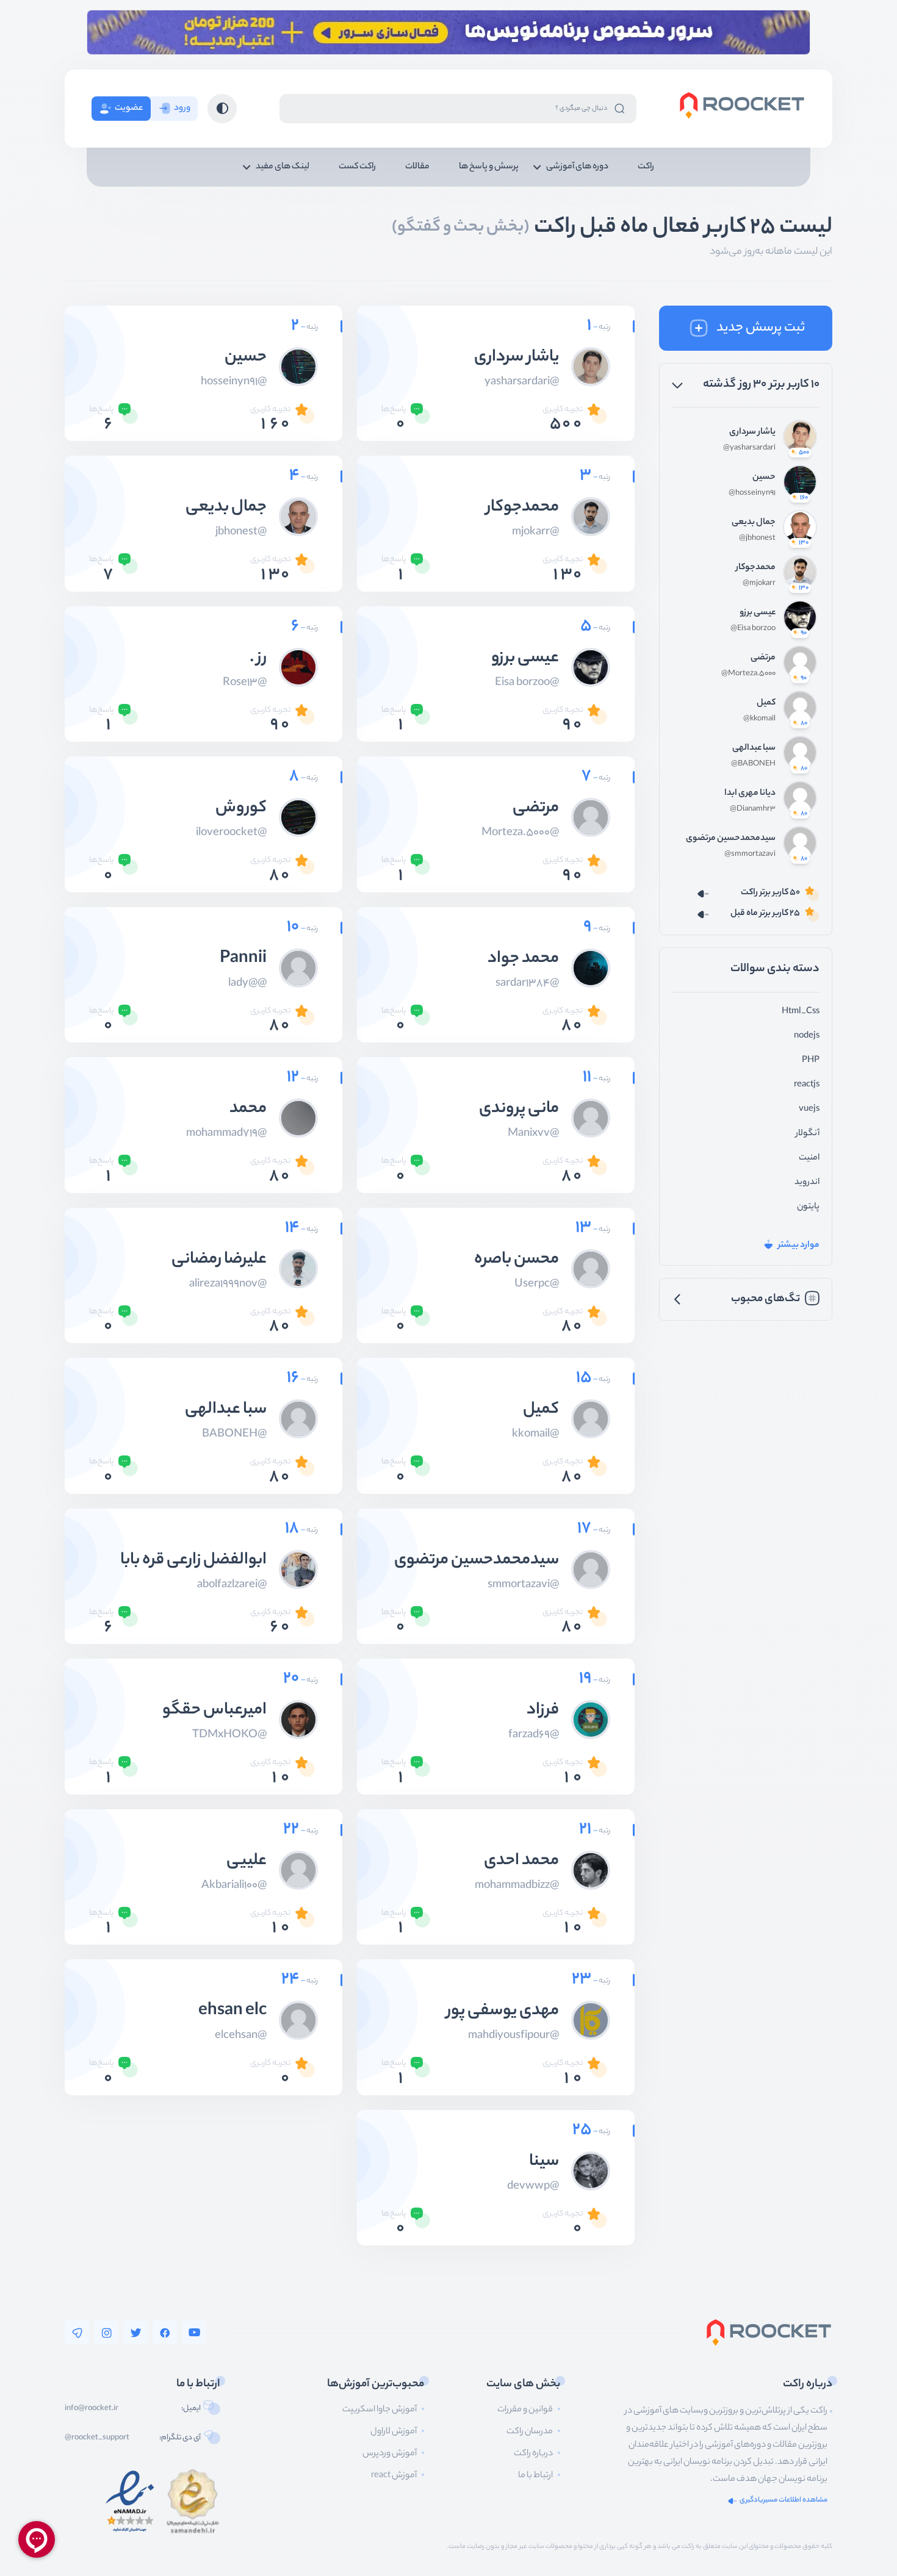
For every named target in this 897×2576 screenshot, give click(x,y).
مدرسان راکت (530, 2432)
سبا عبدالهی (754, 748)
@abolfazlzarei (232, 1585)
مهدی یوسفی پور (503, 2012)
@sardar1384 (527, 984)
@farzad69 (534, 1735)
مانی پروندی (519, 1110)
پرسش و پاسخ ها (489, 167)
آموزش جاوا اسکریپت (380, 2410)
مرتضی (763, 658)
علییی (247, 1862)
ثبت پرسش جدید (761, 328)
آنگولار (808, 1134)
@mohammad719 (226, 1134)
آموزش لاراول (394, 2432)
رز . (258, 659)
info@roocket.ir (92, 2409)
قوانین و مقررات (525, 2410)
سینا (544, 2162)
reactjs (807, 1085)
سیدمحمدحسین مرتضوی (731, 839)
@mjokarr (759, 584)
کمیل (766, 703)
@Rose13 (245, 683)
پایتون (808, 1207)
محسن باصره (517, 1260)
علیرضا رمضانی (219, 1260)
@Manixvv (533, 1134)
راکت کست (357, 167)
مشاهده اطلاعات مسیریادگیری (784, 2501)
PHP (811, 1061)
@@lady (247, 984)
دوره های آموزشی (577, 167)
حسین (764, 478)
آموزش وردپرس (390, 2454)
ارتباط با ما (535, 2476)
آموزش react (394, 2476)
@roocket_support (97, 2438)
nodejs (807, 1036)
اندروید (807, 1183)
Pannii (243, 960)
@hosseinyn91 (752, 493)
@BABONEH (753, 764)
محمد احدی (521, 1862)
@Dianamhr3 (753, 809)
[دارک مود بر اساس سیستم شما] (222, 109)
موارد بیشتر (799, 1246)
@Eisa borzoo (753, 629)
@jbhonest (757, 539)
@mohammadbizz (517, 1886)
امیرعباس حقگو (214, 1711)
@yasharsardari (749, 448)
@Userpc (537, 1285)
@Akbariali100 (234, 1886)
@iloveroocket (231, 833)
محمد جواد (523, 960)
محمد (248, 1110)
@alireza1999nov (228, 1285)
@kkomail (759, 719)
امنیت (809, 1158)
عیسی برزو (758, 613)
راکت (646, 167)
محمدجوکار (756, 568)
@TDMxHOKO (229, 1735)
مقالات (417, 167)
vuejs (809, 1110)
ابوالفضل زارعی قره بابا (193, 1561)
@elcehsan (241, 2036)
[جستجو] (619, 108)
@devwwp (533, 2187)
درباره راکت (533, 2454)
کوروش (241, 809)
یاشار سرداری (752, 432)
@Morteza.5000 (748, 674)
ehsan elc (232, 2012)
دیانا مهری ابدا (750, 794)
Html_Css (801, 1012)
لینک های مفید (283, 167)
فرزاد (543, 1711)
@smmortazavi (750, 855)
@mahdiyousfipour (513, 2036)
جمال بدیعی (754, 523)
